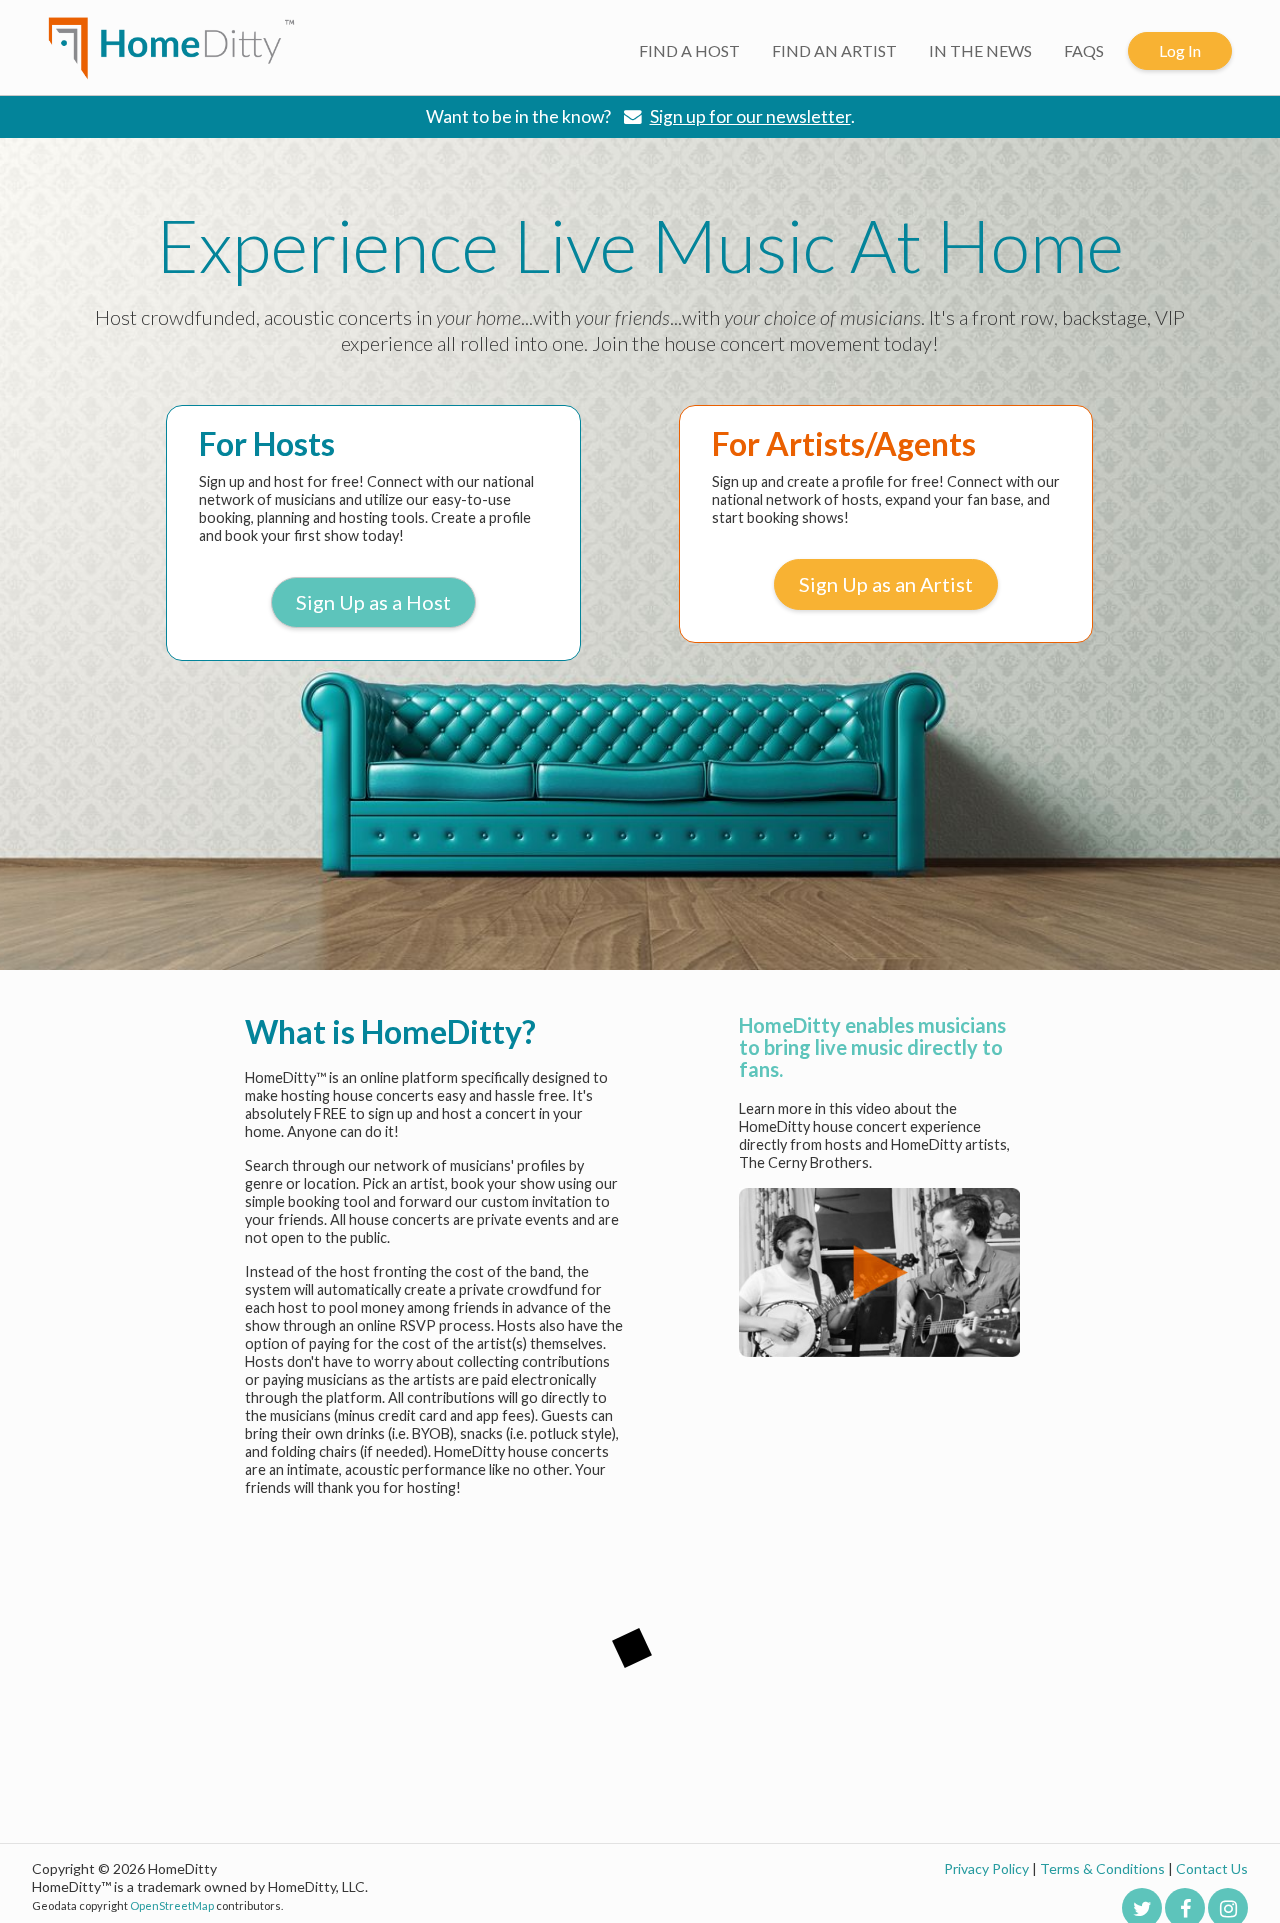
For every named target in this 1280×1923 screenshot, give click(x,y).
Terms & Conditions (1102, 1868)
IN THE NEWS (980, 50)
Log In (1180, 50)
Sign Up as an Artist (886, 584)
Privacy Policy (986, 1868)
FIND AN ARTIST (834, 50)
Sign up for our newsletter (750, 116)
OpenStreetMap (172, 1905)
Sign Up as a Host (373, 602)
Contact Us (1212, 1868)
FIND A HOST (689, 50)
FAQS (1084, 50)
